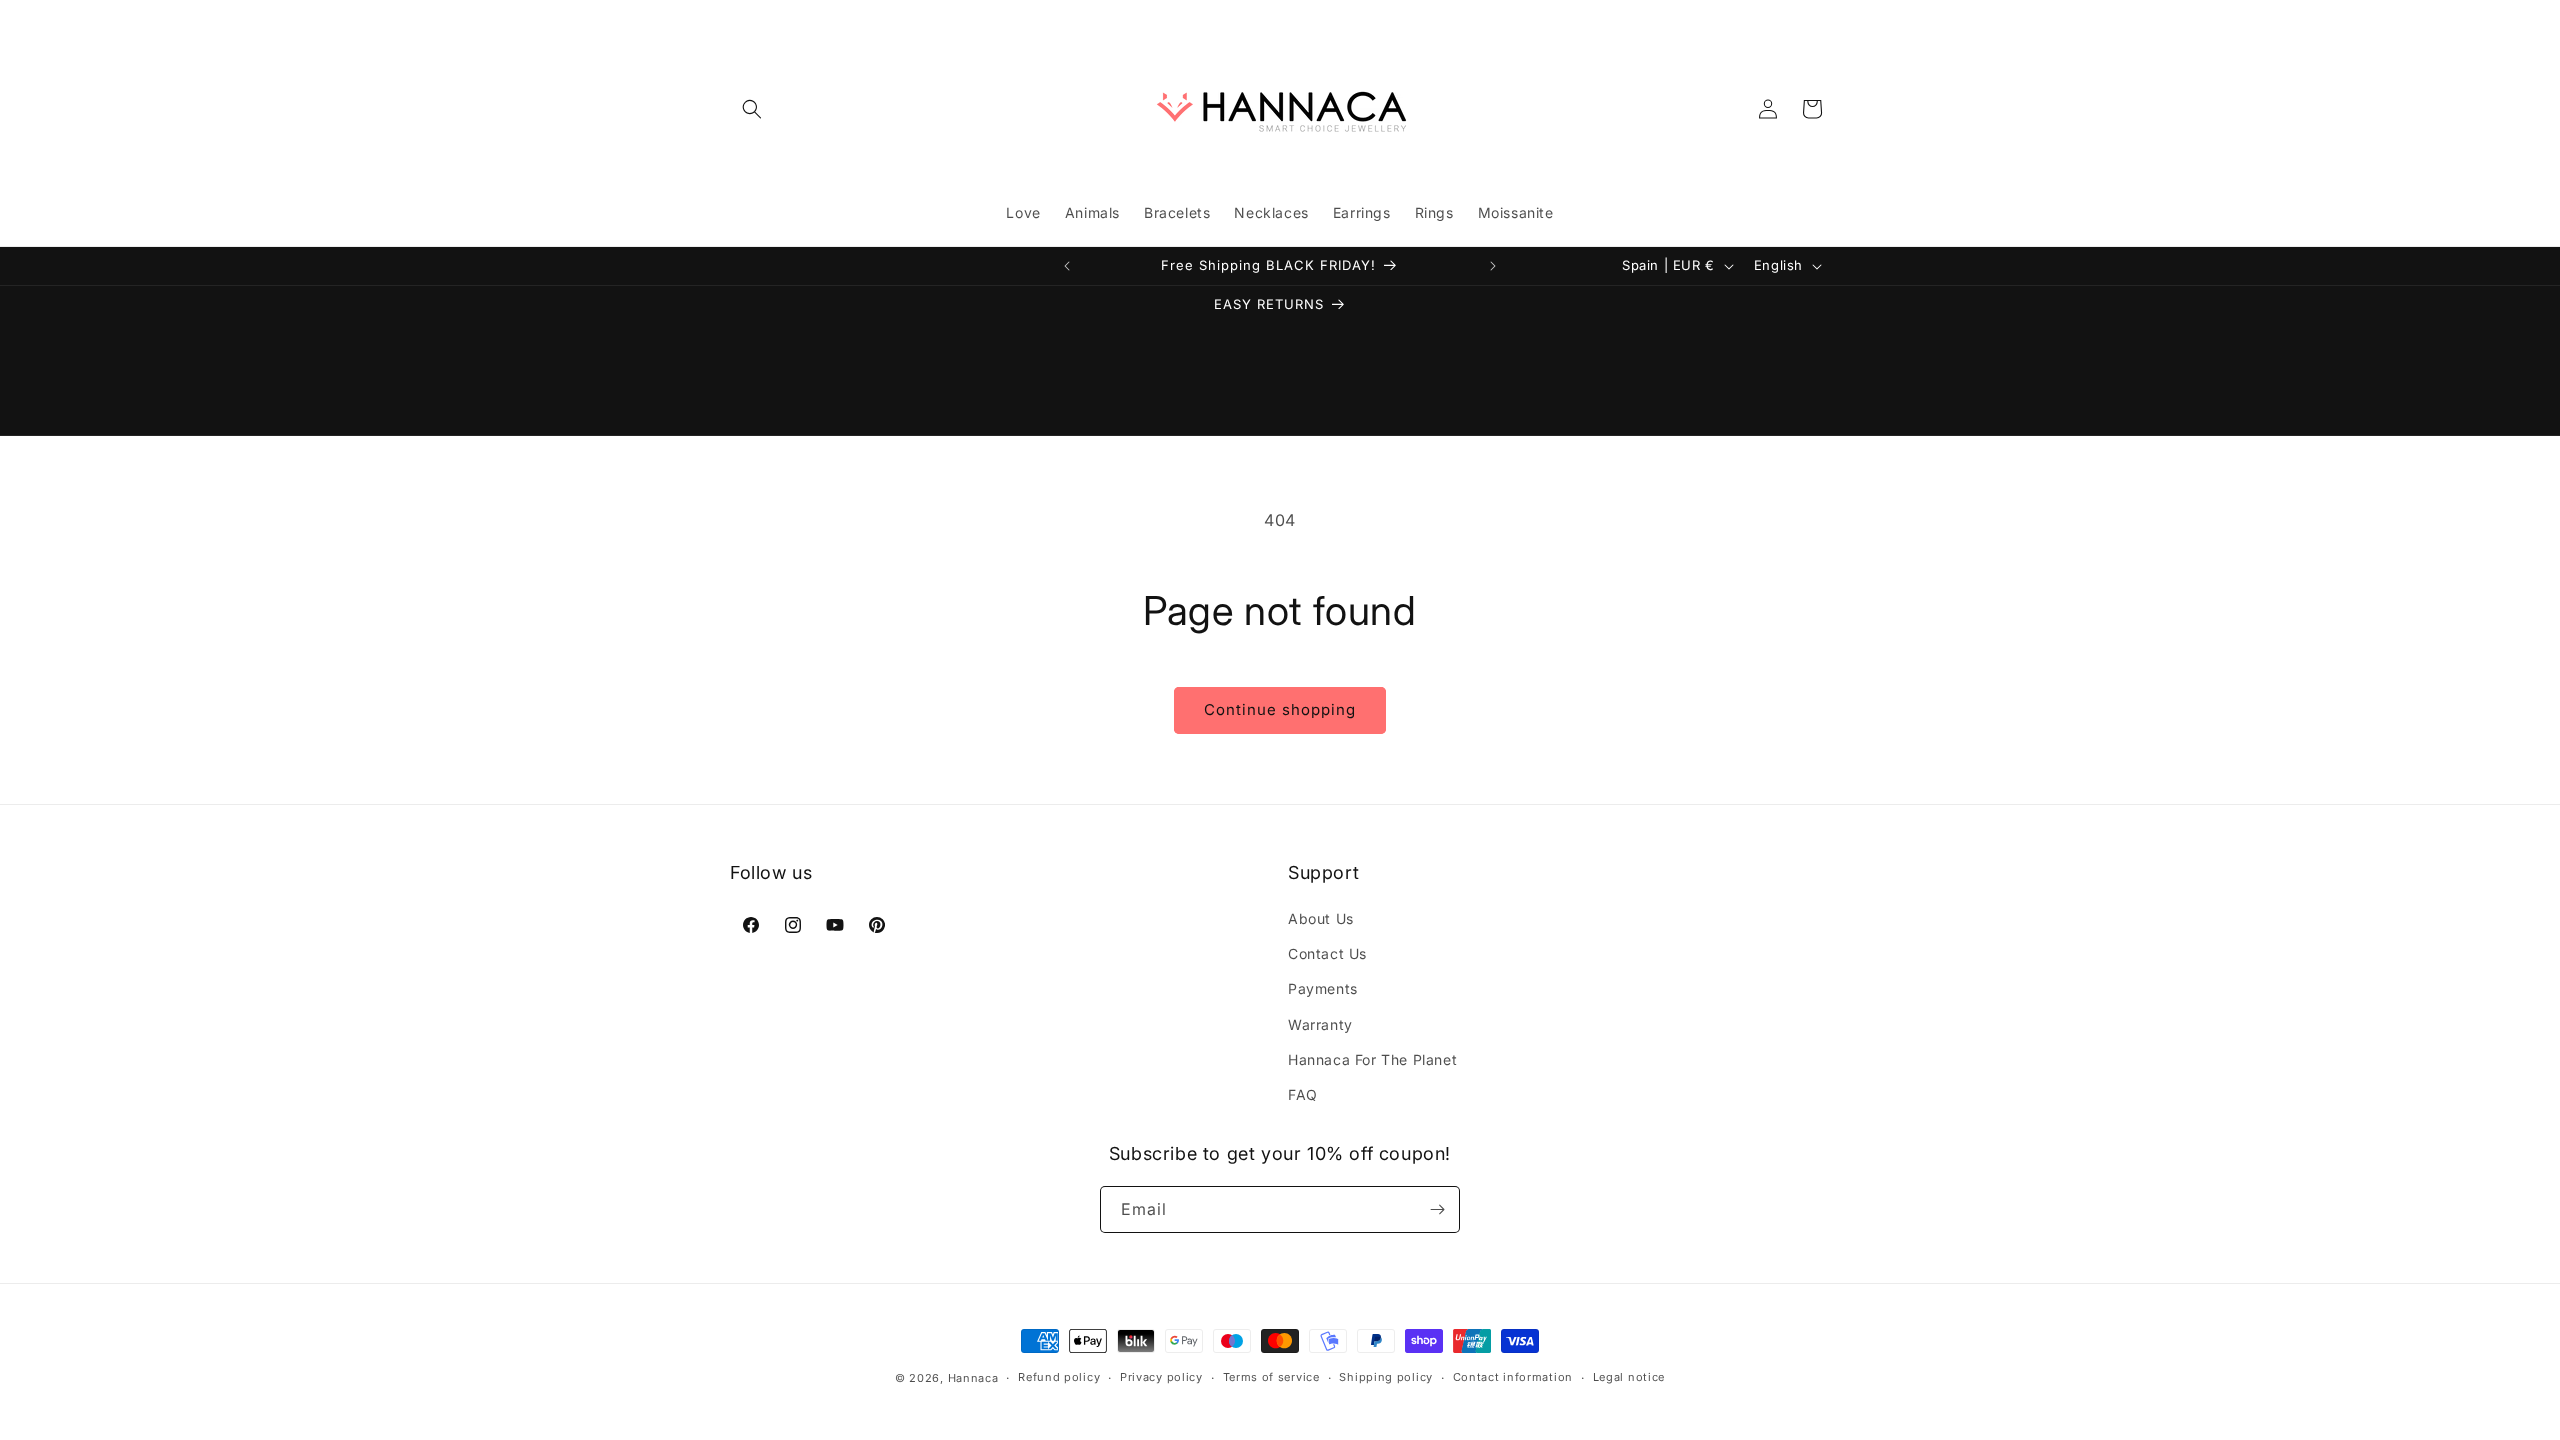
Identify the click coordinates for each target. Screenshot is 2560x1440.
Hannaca (973, 1378)
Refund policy (1059, 1377)
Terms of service (1271, 1377)
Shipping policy (1386, 1377)
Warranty (1320, 1024)
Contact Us (1327, 953)
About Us (1321, 918)
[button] (752, 109)
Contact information (1513, 1377)
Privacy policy (1161, 1377)
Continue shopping (1280, 709)
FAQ (1303, 1094)
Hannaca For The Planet (1372, 1059)
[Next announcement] (1493, 266)
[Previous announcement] (1067, 266)
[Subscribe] (1437, 1209)
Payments (1323, 988)
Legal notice (1629, 1377)
